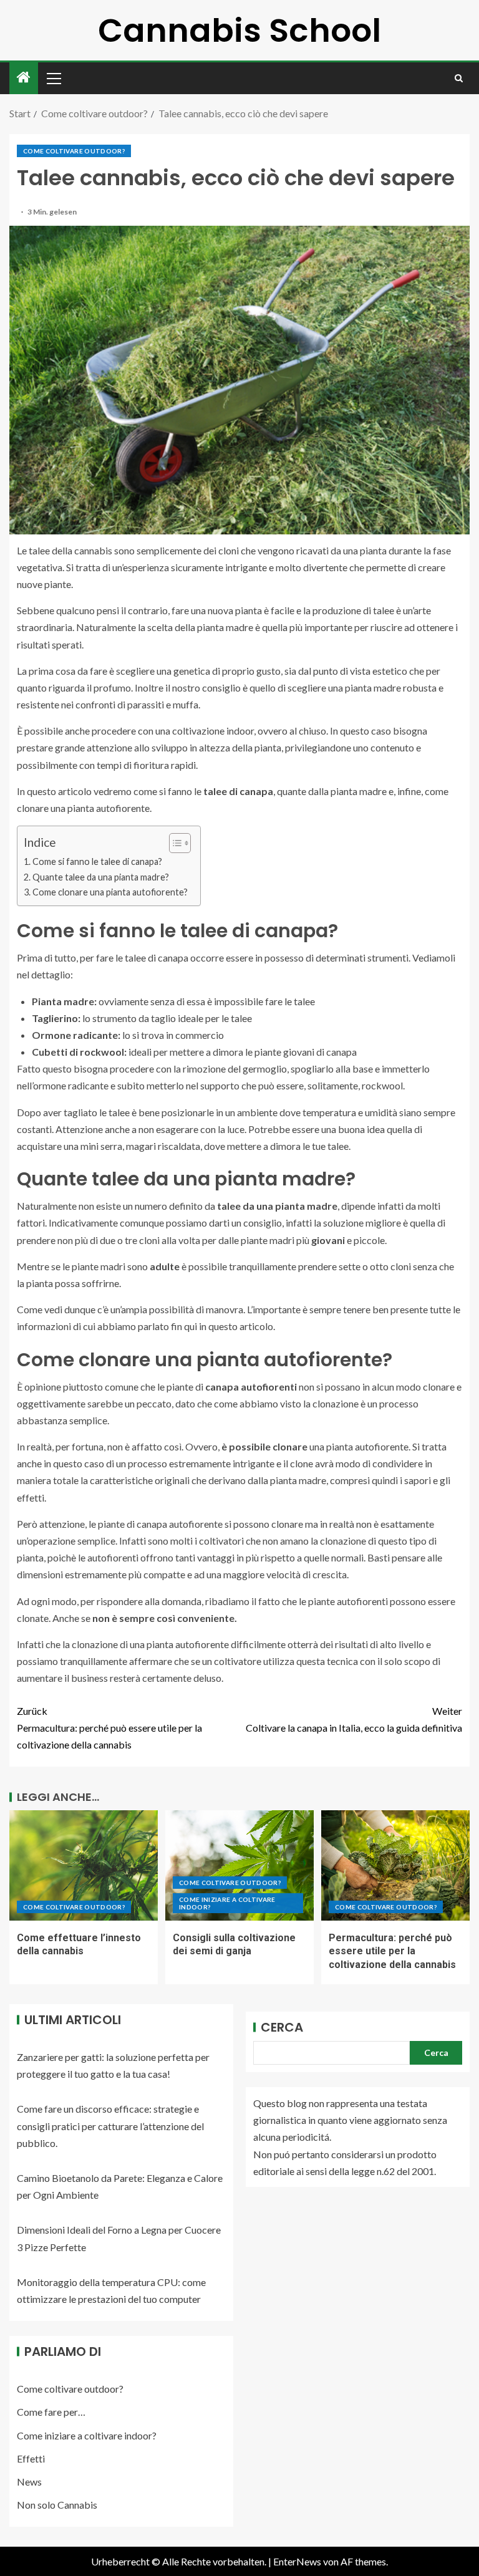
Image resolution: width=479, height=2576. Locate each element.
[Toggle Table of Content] (174, 843)
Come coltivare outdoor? (74, 151)
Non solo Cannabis (57, 2505)
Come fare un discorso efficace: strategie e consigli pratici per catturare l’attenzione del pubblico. (110, 2125)
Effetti (31, 2458)
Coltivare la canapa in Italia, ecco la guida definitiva (354, 1719)
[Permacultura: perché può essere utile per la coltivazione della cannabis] (395, 1865)
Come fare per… (51, 2412)
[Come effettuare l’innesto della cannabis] (84, 1865)
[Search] (459, 78)
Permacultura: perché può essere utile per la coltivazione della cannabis (109, 1728)
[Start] (24, 78)
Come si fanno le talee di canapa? (97, 861)
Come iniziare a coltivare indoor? (227, 1903)
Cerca (282, 2027)
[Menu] (53, 78)
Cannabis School (239, 30)
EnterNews (297, 2561)
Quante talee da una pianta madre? (101, 877)
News (29, 2482)
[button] (53, 78)
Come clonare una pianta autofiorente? (110, 892)
